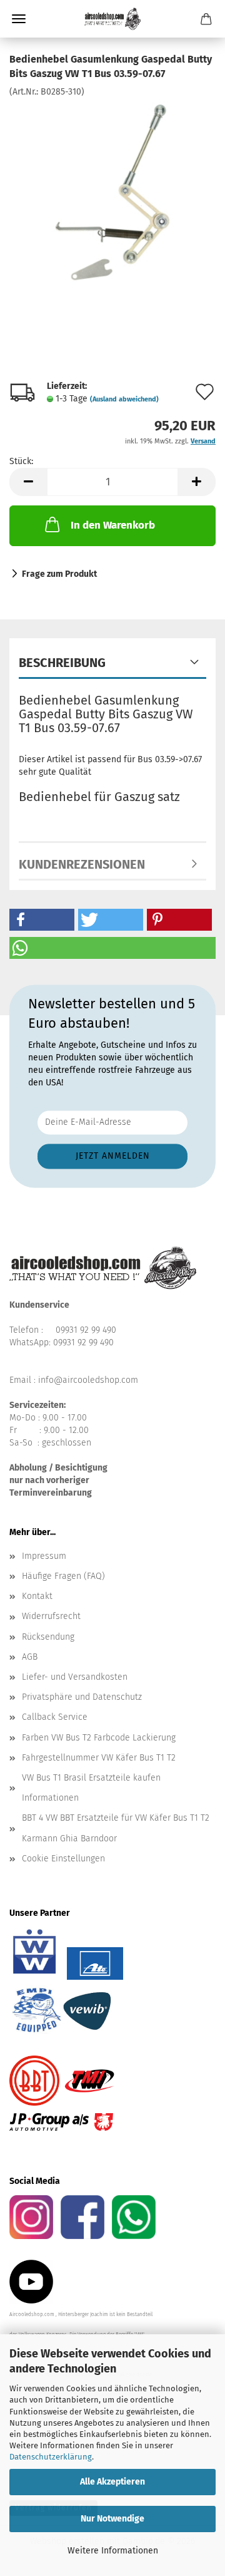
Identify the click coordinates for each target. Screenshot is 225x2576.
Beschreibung (62, 663)
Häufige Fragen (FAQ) (63, 1576)
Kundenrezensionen (82, 864)
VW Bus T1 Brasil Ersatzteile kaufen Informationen (91, 1788)
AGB (30, 1657)
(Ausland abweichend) (124, 399)
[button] (28, 482)
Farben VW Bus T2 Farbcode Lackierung (99, 1738)
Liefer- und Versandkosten (75, 1677)
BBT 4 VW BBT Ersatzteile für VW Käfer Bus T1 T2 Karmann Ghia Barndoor (116, 1828)
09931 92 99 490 (86, 1330)
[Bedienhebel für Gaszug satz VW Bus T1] (112, 191)
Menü (19, 19)
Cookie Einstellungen (63, 1859)
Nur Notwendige (112, 2519)
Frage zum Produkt (59, 574)
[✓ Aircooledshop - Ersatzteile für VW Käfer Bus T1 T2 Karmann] (112, 19)
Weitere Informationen (113, 2551)
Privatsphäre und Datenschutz (82, 1697)
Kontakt (37, 1596)
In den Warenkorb (113, 525)
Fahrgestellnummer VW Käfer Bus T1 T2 (99, 1758)
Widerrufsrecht (51, 1616)
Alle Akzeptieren (112, 2482)
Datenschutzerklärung (51, 2457)
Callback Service (55, 1717)
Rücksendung (48, 1637)
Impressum (44, 1556)
